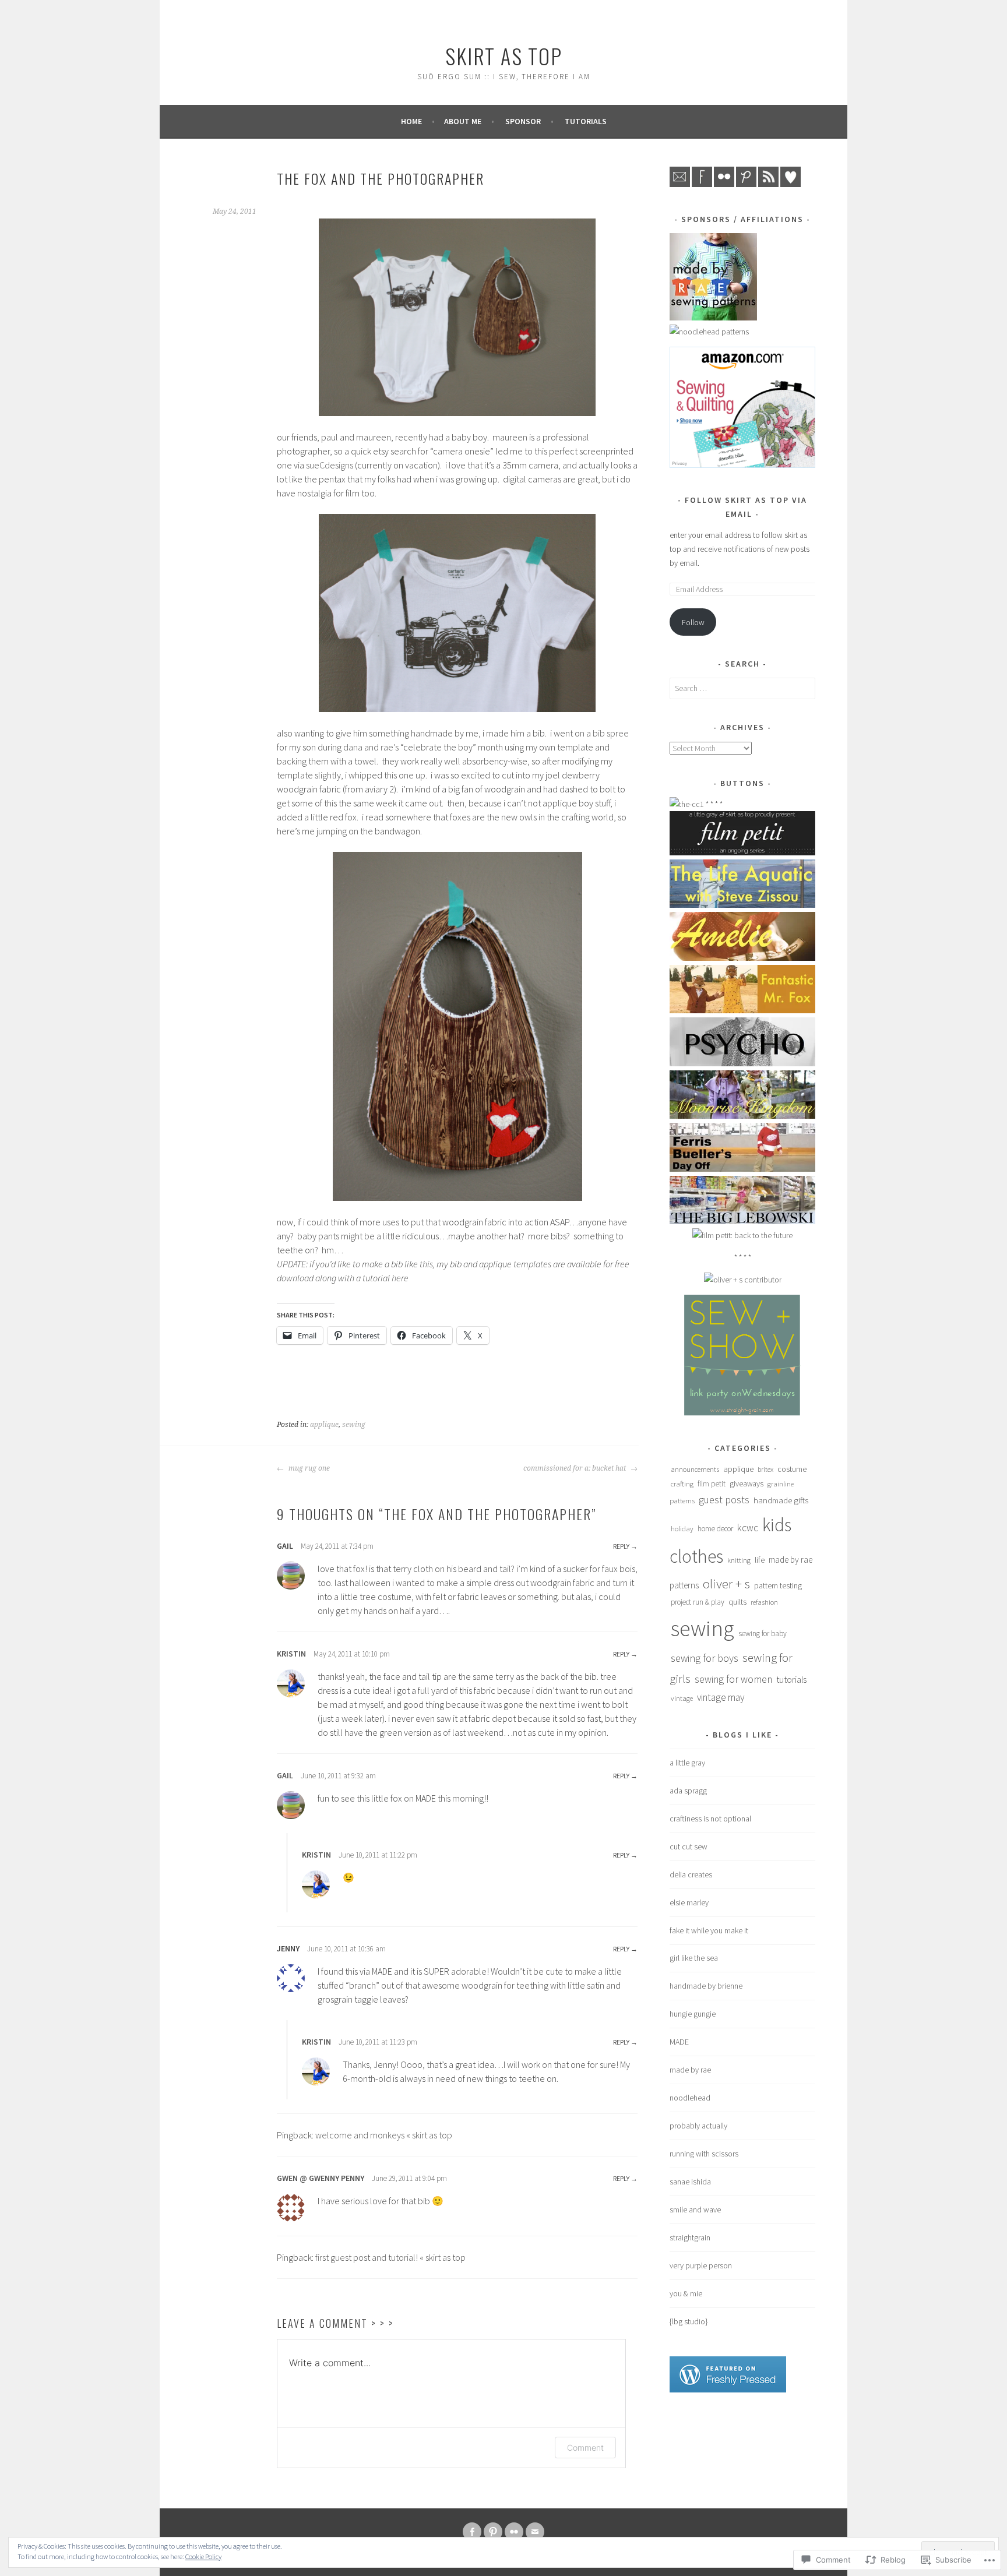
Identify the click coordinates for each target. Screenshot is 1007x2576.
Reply (621, 1546)
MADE (679, 2042)
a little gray (687, 1763)
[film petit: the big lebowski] (742, 1221)
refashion (764, 1602)
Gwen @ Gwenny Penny (321, 2178)
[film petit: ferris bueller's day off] (742, 1169)
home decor (715, 1529)
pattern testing (778, 1586)
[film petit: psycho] (742, 1063)
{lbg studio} (689, 2321)
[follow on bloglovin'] (791, 184)
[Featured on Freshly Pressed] (728, 2390)
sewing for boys (705, 1658)
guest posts (724, 1500)
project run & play (698, 1602)
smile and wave (695, 2209)
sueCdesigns (330, 465)
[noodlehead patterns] (709, 332)
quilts (737, 1602)
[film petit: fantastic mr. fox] (742, 1010)
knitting (739, 1560)
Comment (585, 2448)
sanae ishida (690, 2182)
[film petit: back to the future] (742, 1235)
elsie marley (689, 1902)
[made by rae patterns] (713, 318)
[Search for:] (742, 688)
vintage (682, 1698)
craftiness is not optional (710, 1819)
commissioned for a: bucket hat (575, 1468)
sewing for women (733, 1679)
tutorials (586, 121)
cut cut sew (689, 1846)
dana (354, 747)
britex (765, 1469)
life (760, 1560)
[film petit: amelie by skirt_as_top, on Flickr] (742, 958)
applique (324, 1425)
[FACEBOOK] (472, 2532)
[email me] (680, 184)
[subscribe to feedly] (768, 184)
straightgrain (690, 2237)
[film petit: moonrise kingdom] (742, 1116)
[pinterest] (746, 184)
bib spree (611, 733)
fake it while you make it (709, 1930)
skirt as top (504, 56)
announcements (695, 1469)
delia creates (691, 1874)
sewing (354, 1425)
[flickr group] (724, 184)
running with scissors (704, 2154)
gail (285, 1775)
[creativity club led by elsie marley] (687, 804)
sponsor (523, 121)
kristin (291, 1654)
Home (411, 121)
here (400, 1278)
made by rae (690, 2070)
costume (792, 1469)
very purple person (701, 2265)
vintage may (721, 1697)
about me (463, 121)
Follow (693, 622)
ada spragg (688, 1791)
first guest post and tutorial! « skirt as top (390, 2257)
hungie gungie (693, 2014)
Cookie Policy (203, 2556)
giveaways (747, 1483)
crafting (682, 1483)
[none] (493, 2532)
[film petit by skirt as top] (742, 852)
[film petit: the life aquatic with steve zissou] (742, 905)
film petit (712, 1484)
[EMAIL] (535, 2532)
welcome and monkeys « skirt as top (384, 2135)
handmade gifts (781, 1500)
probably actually (698, 2126)
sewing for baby (763, 1634)
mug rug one (308, 1468)
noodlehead (690, 2098)
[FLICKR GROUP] (514, 2532)
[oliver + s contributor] (743, 1280)
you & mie (686, 2293)
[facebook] (702, 184)
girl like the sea (694, 1958)
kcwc (748, 1528)
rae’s (390, 747)
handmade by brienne (706, 1986)
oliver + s (726, 1583)
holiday (682, 1528)
